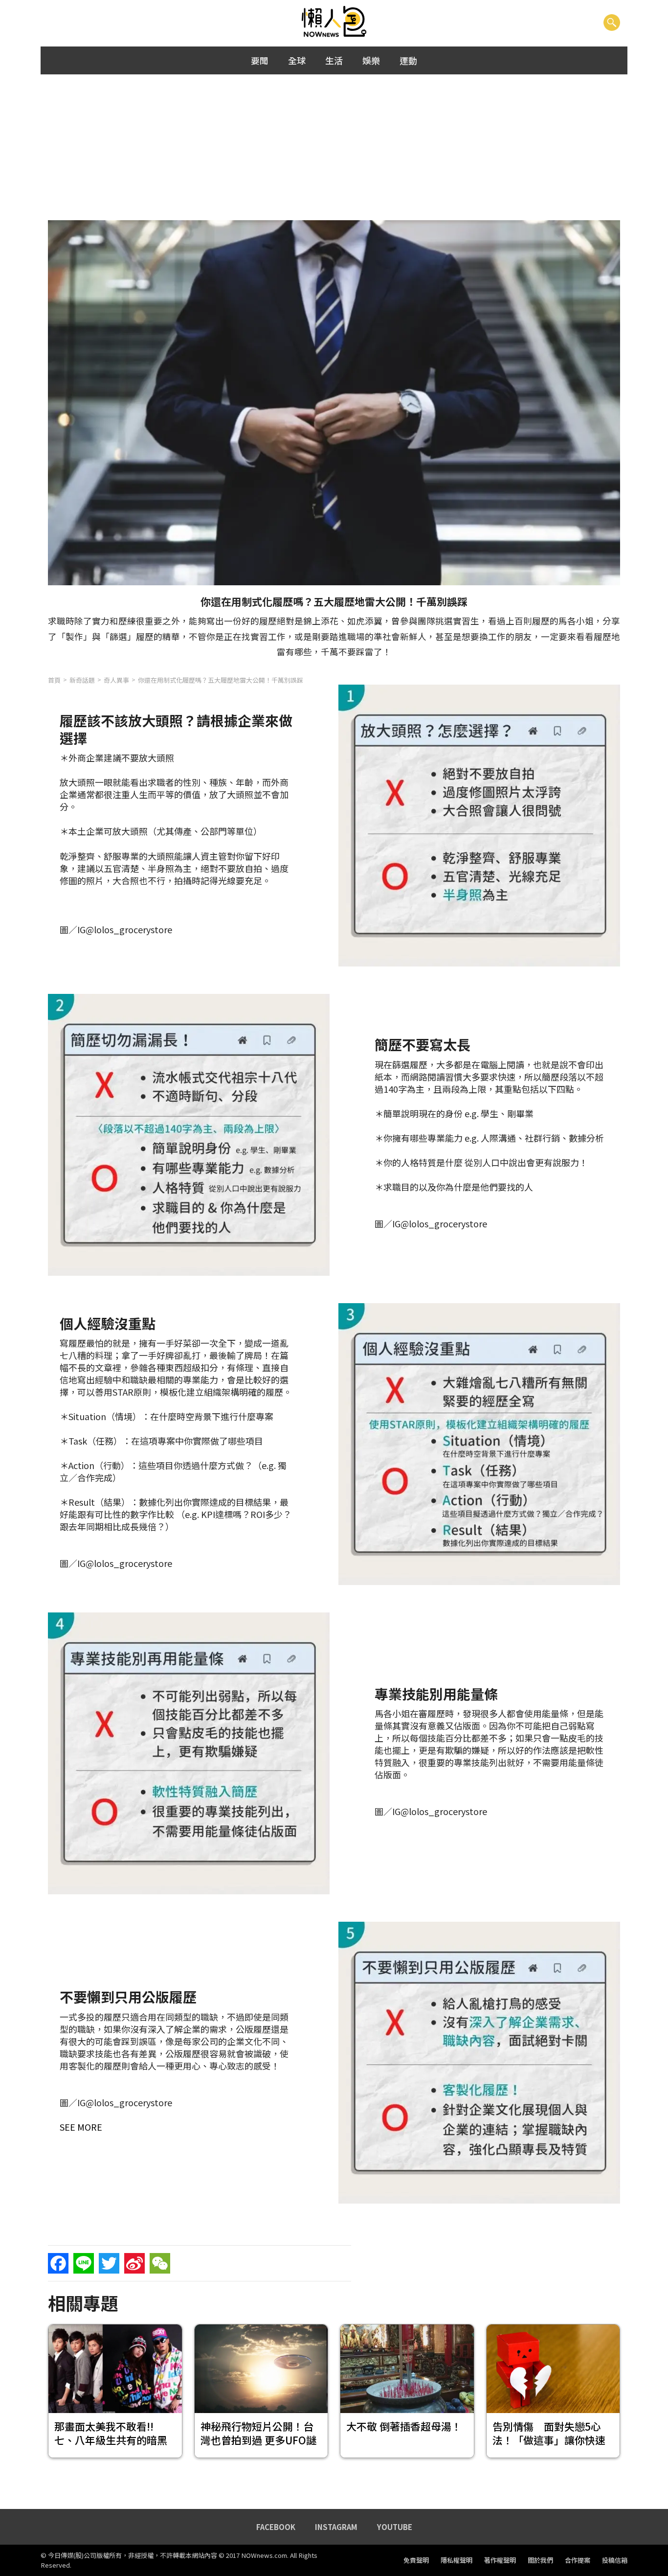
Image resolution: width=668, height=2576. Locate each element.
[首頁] (334, 22)
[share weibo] (134, 2263)
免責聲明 (416, 2560)
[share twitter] (109, 2263)
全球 (297, 60)
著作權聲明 (500, 2560)
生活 (334, 60)
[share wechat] (160, 2263)
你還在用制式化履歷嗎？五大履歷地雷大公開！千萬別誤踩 (221, 680)
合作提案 (578, 2560)
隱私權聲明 (456, 2560)
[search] (612, 22)
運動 (408, 60)
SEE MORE (81, 2127)
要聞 (260, 60)
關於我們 (540, 2560)
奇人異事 (116, 680)
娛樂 (371, 60)
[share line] (84, 2263)
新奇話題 (82, 680)
